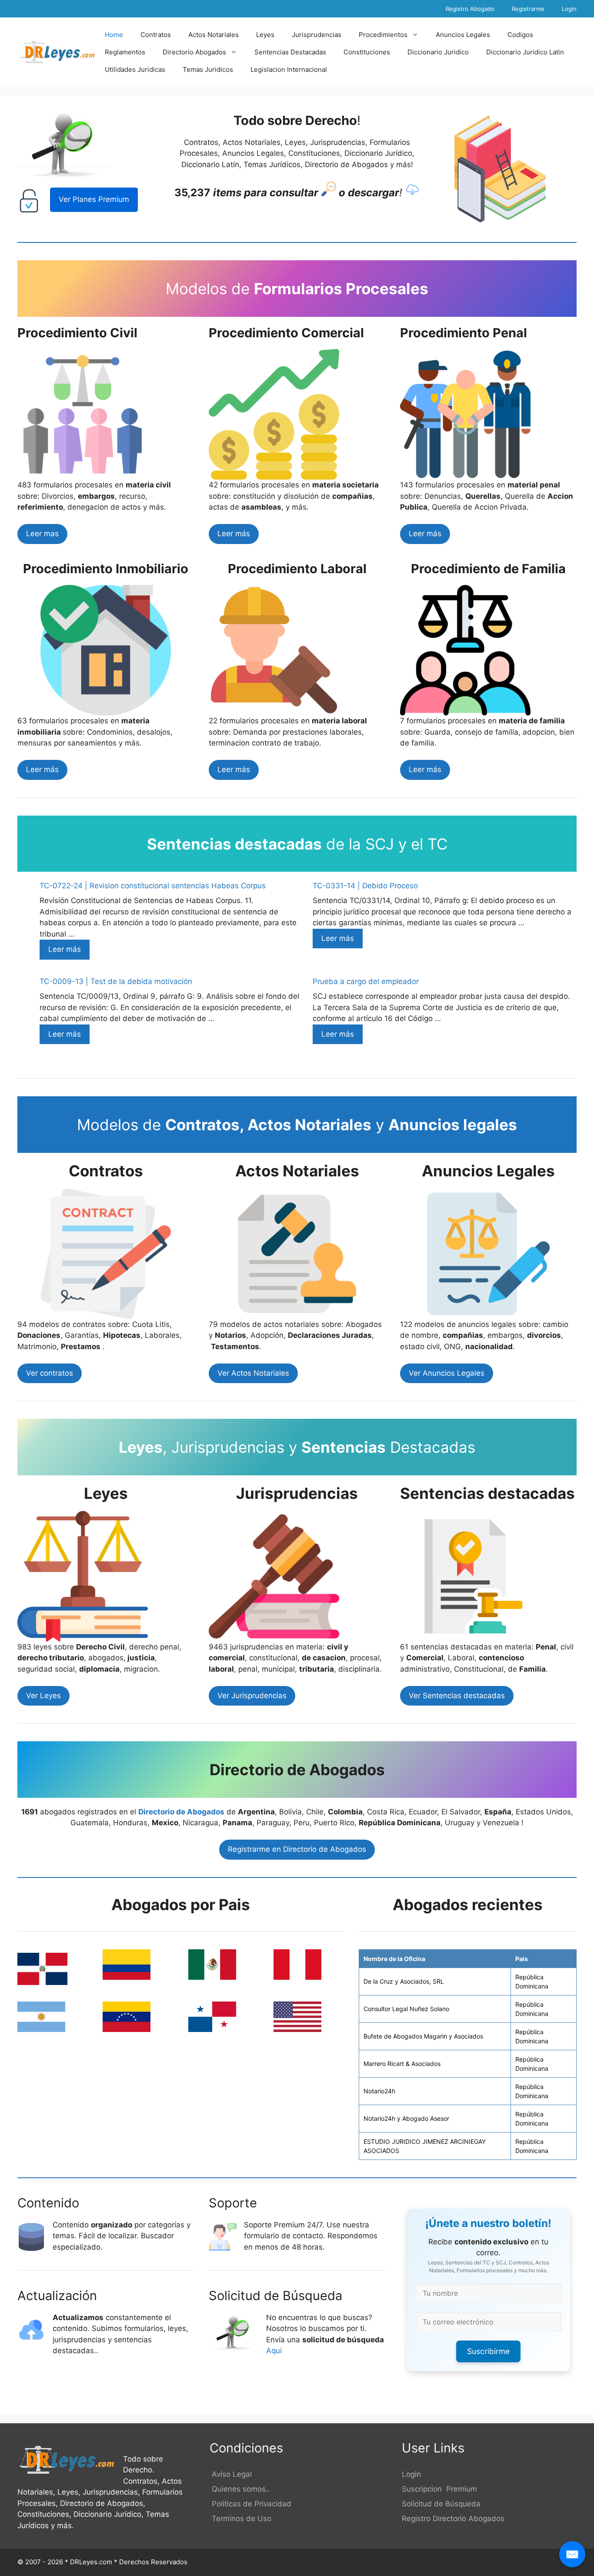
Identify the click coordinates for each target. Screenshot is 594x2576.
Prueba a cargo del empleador (366, 981)
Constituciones (367, 52)
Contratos (156, 35)
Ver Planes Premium (94, 199)
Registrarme (528, 9)
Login (569, 9)
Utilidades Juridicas (135, 69)
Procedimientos (383, 35)
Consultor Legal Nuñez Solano (406, 2009)
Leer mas (42, 534)
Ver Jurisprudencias (252, 1696)
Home (114, 35)
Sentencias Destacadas (290, 52)
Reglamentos (125, 52)
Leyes (265, 35)
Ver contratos (50, 1373)
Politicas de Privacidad (250, 2504)
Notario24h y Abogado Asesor (406, 2118)
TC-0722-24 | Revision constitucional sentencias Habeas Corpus (153, 886)
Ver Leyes (43, 1696)
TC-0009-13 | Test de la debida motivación (116, 981)
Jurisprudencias (317, 35)
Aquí (275, 2351)
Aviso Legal (231, 2474)
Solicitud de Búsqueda (441, 2504)
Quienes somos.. (240, 2489)
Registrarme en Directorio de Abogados (297, 1849)
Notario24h (379, 2091)
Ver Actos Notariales (253, 1373)
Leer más (234, 534)
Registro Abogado (470, 9)
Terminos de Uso (240, 2519)
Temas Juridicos (208, 69)
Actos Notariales (214, 35)
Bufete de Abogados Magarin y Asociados (423, 2036)
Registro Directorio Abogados (453, 2519)
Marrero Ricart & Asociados (402, 2064)
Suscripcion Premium (439, 2489)
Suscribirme (488, 2351)
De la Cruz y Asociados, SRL (404, 1981)
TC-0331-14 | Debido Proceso (365, 886)
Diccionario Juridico (438, 52)
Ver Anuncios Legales (447, 1373)
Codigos (520, 35)
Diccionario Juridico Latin (525, 52)
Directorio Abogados (194, 52)
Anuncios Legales (463, 35)
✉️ (572, 2554)
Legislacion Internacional (289, 69)
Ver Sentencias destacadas (457, 1696)
